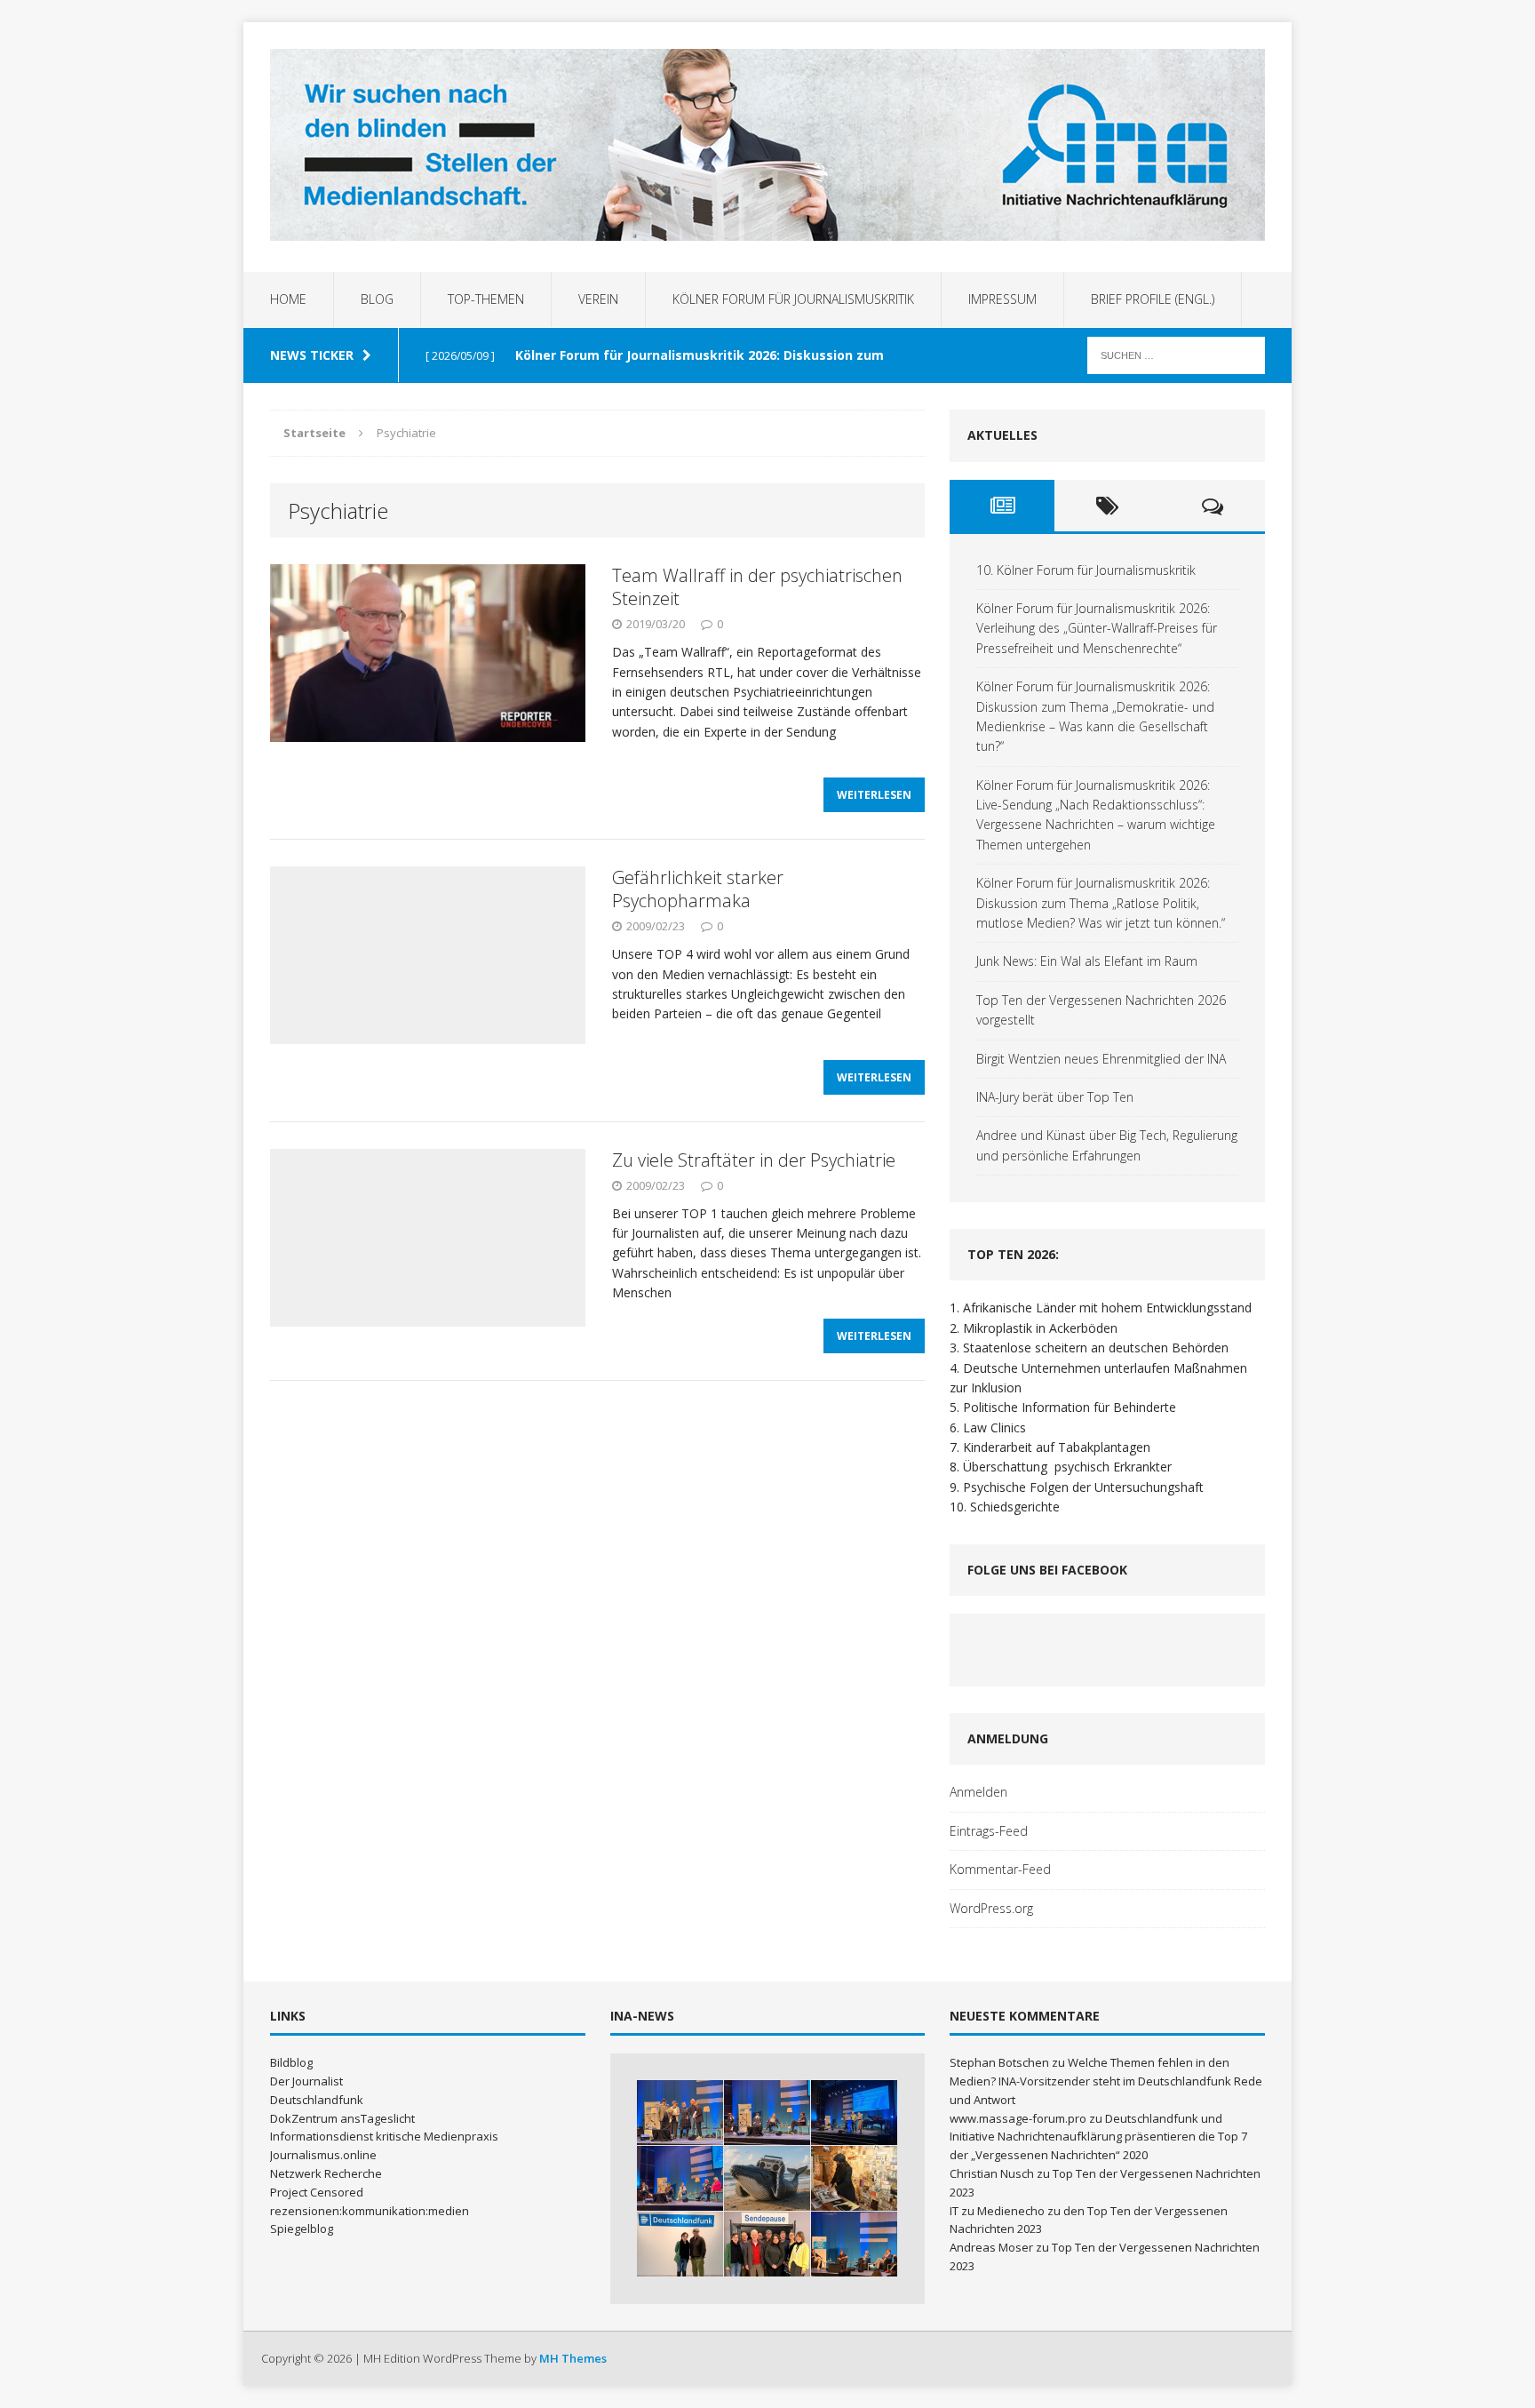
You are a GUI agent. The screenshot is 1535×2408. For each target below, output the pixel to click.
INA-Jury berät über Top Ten (1055, 1097)
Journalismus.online (323, 2155)
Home (288, 299)
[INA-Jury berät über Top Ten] (767, 2244)
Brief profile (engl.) (1153, 299)
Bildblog (291, 2062)
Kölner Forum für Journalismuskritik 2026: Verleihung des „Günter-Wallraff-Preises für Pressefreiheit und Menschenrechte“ (1097, 628)
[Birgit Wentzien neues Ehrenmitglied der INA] (680, 2244)
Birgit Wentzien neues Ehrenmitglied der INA (1101, 1059)
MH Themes (573, 2358)
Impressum (1002, 299)
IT (954, 2211)
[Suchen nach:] (1176, 354)
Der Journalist (306, 2081)
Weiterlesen (874, 795)
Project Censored (317, 2192)
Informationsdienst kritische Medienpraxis (384, 2136)
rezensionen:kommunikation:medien (370, 2211)
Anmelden (978, 1792)
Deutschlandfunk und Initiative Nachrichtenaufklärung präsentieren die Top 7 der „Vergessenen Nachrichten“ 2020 (1098, 2137)
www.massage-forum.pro (1018, 2118)
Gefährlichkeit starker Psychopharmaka (698, 889)
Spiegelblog (302, 2229)
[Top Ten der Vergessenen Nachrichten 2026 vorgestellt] (854, 2178)
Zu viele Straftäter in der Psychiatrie (754, 1160)
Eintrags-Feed (989, 1831)
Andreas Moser (991, 2247)
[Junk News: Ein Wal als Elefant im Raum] (767, 2178)
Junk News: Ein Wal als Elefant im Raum (1087, 961)
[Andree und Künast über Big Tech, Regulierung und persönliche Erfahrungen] (854, 2244)
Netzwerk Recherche (326, 2173)
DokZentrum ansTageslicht (342, 2118)
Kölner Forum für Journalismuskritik (793, 299)
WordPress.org (991, 1908)
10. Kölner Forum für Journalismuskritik (1086, 570)
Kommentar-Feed (1000, 1869)
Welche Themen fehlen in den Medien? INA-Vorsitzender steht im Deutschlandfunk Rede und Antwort (1106, 2081)
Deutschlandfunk (317, 2100)
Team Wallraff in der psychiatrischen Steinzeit (757, 587)
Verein (598, 299)
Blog (377, 299)
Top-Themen (486, 299)
